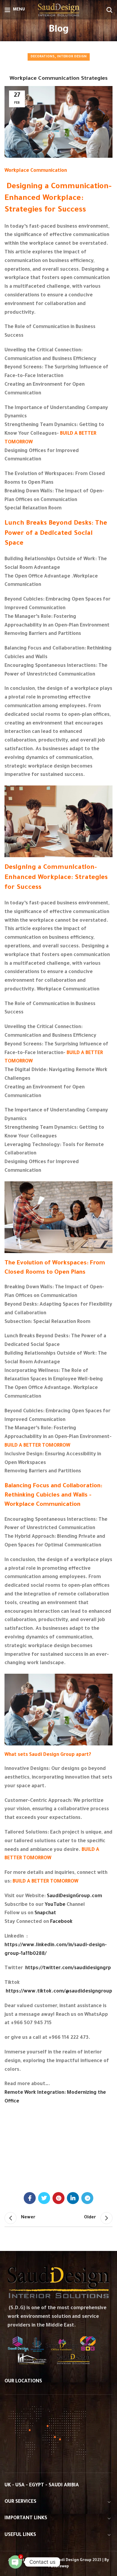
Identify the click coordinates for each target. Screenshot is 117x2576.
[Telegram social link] (87, 2198)
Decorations (43, 57)
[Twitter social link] (44, 2198)
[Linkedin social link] (73, 2198)
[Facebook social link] (30, 2198)
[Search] (109, 10)
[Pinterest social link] (58, 2198)
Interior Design (72, 57)
